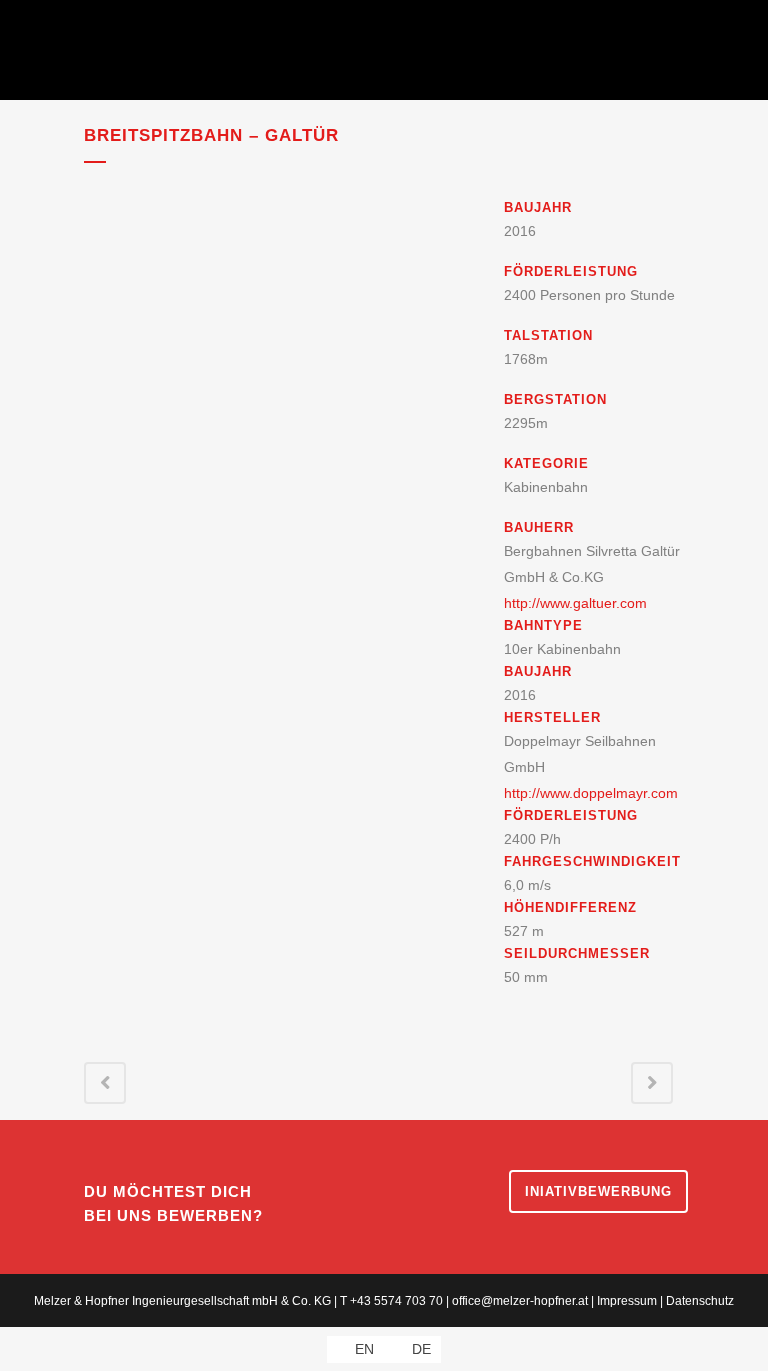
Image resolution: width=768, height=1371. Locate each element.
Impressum (627, 1301)
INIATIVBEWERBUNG (598, 1191)
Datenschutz (700, 1301)
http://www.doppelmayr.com (591, 793)
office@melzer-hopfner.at (520, 1301)
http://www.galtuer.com (575, 603)
